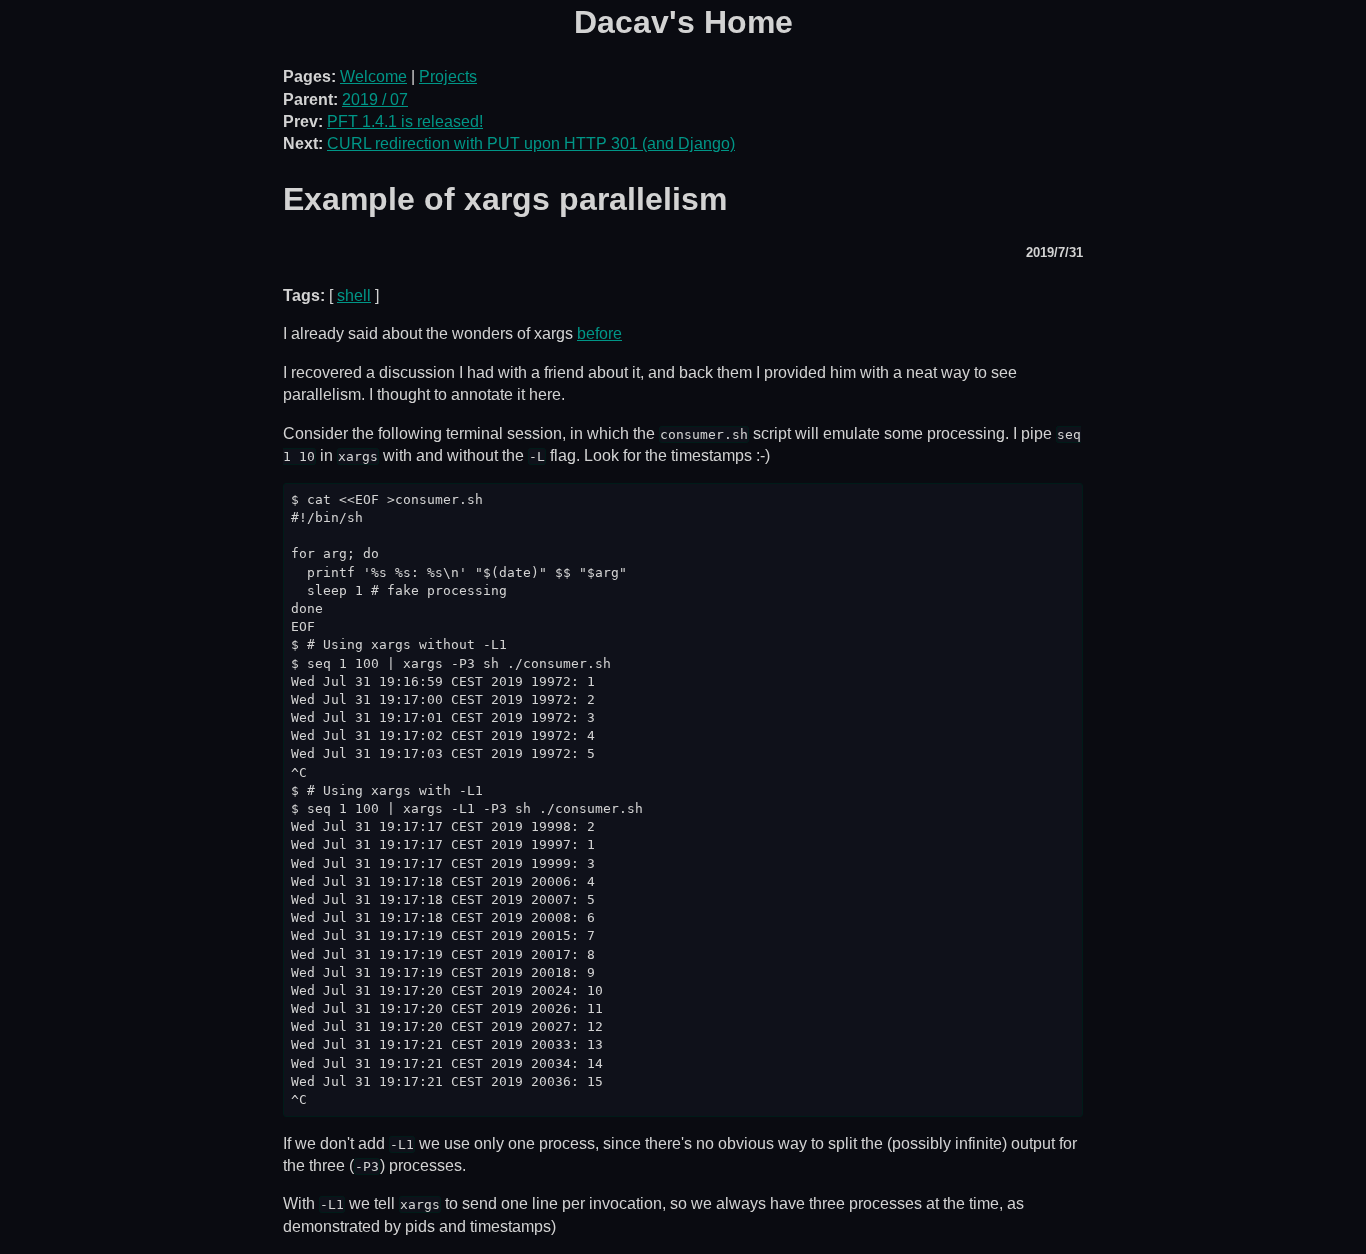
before (599, 333)
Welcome (373, 76)
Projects (448, 76)
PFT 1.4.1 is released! (405, 121)
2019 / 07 (375, 99)
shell (354, 295)
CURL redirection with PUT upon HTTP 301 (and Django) (531, 143)
